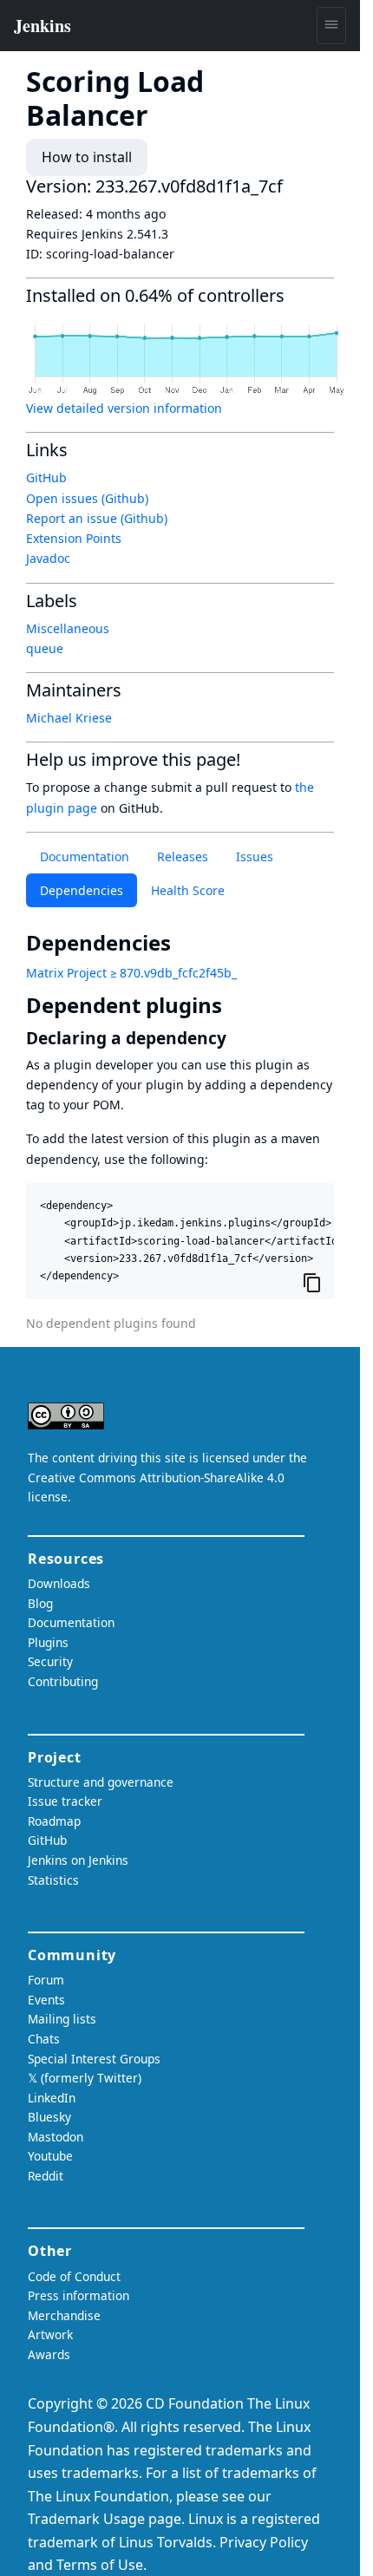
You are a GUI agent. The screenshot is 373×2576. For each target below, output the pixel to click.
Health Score (188, 890)
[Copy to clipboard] (312, 1282)
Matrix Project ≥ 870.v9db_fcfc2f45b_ (131, 973)
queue (45, 648)
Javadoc (48, 558)
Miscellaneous (68, 628)
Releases (183, 856)
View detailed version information (124, 408)
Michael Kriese (69, 718)
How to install (87, 157)
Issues (255, 856)
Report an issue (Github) (97, 518)
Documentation (85, 856)
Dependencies (82, 890)
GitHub (46, 477)
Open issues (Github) (87, 498)
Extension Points (74, 538)
